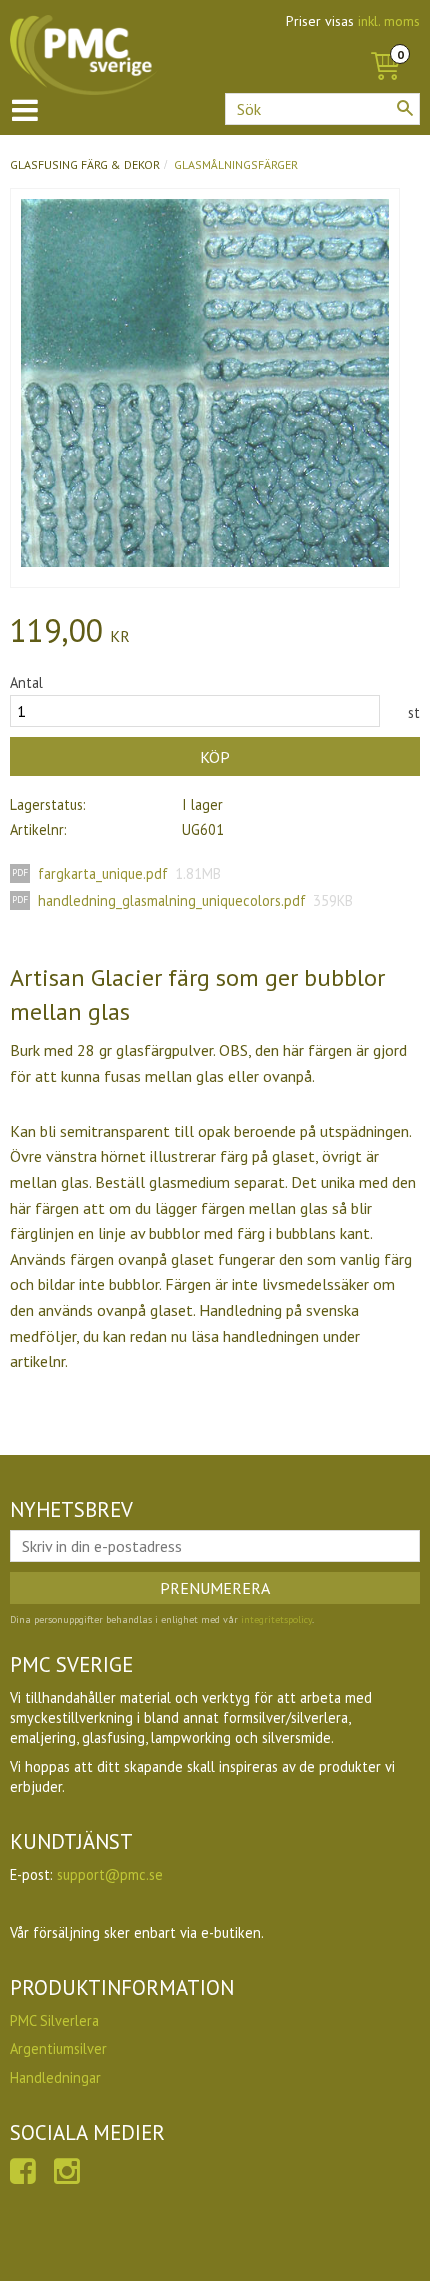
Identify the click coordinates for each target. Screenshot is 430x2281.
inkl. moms (389, 21)
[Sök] (405, 108)
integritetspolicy (276, 1619)
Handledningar (55, 2077)
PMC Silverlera (54, 2020)
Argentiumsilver (58, 2048)
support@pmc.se (110, 1874)
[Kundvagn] (385, 44)
